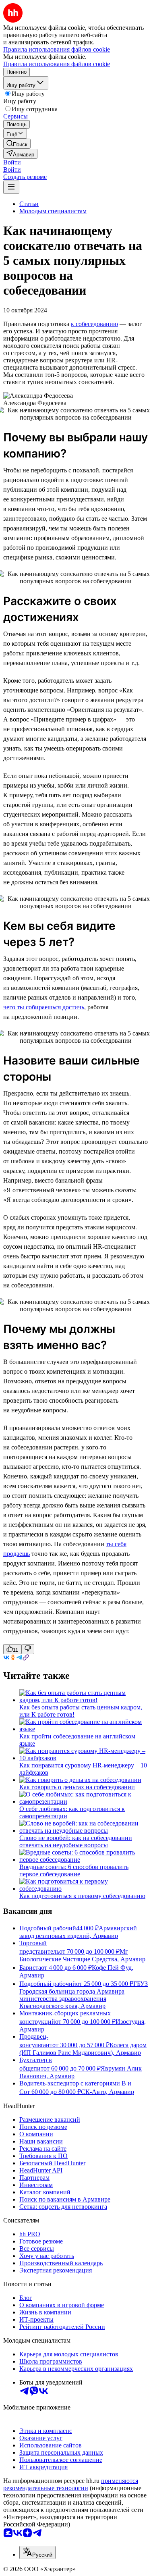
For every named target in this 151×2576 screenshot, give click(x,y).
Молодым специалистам (53, 211)
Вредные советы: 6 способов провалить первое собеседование (74, 1870)
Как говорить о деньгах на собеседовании (77, 1787)
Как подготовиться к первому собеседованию (82, 1896)
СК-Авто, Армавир (108, 2092)
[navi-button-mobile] (11, 187)
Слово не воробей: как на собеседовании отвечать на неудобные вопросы (76, 1841)
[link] (17, 144)
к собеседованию (94, 324)
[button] (12, 162)
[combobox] (37, 2552)
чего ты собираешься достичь (44, 1007)
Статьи (29, 204)
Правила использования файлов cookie (57, 64)
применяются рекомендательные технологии (71, 2484)
